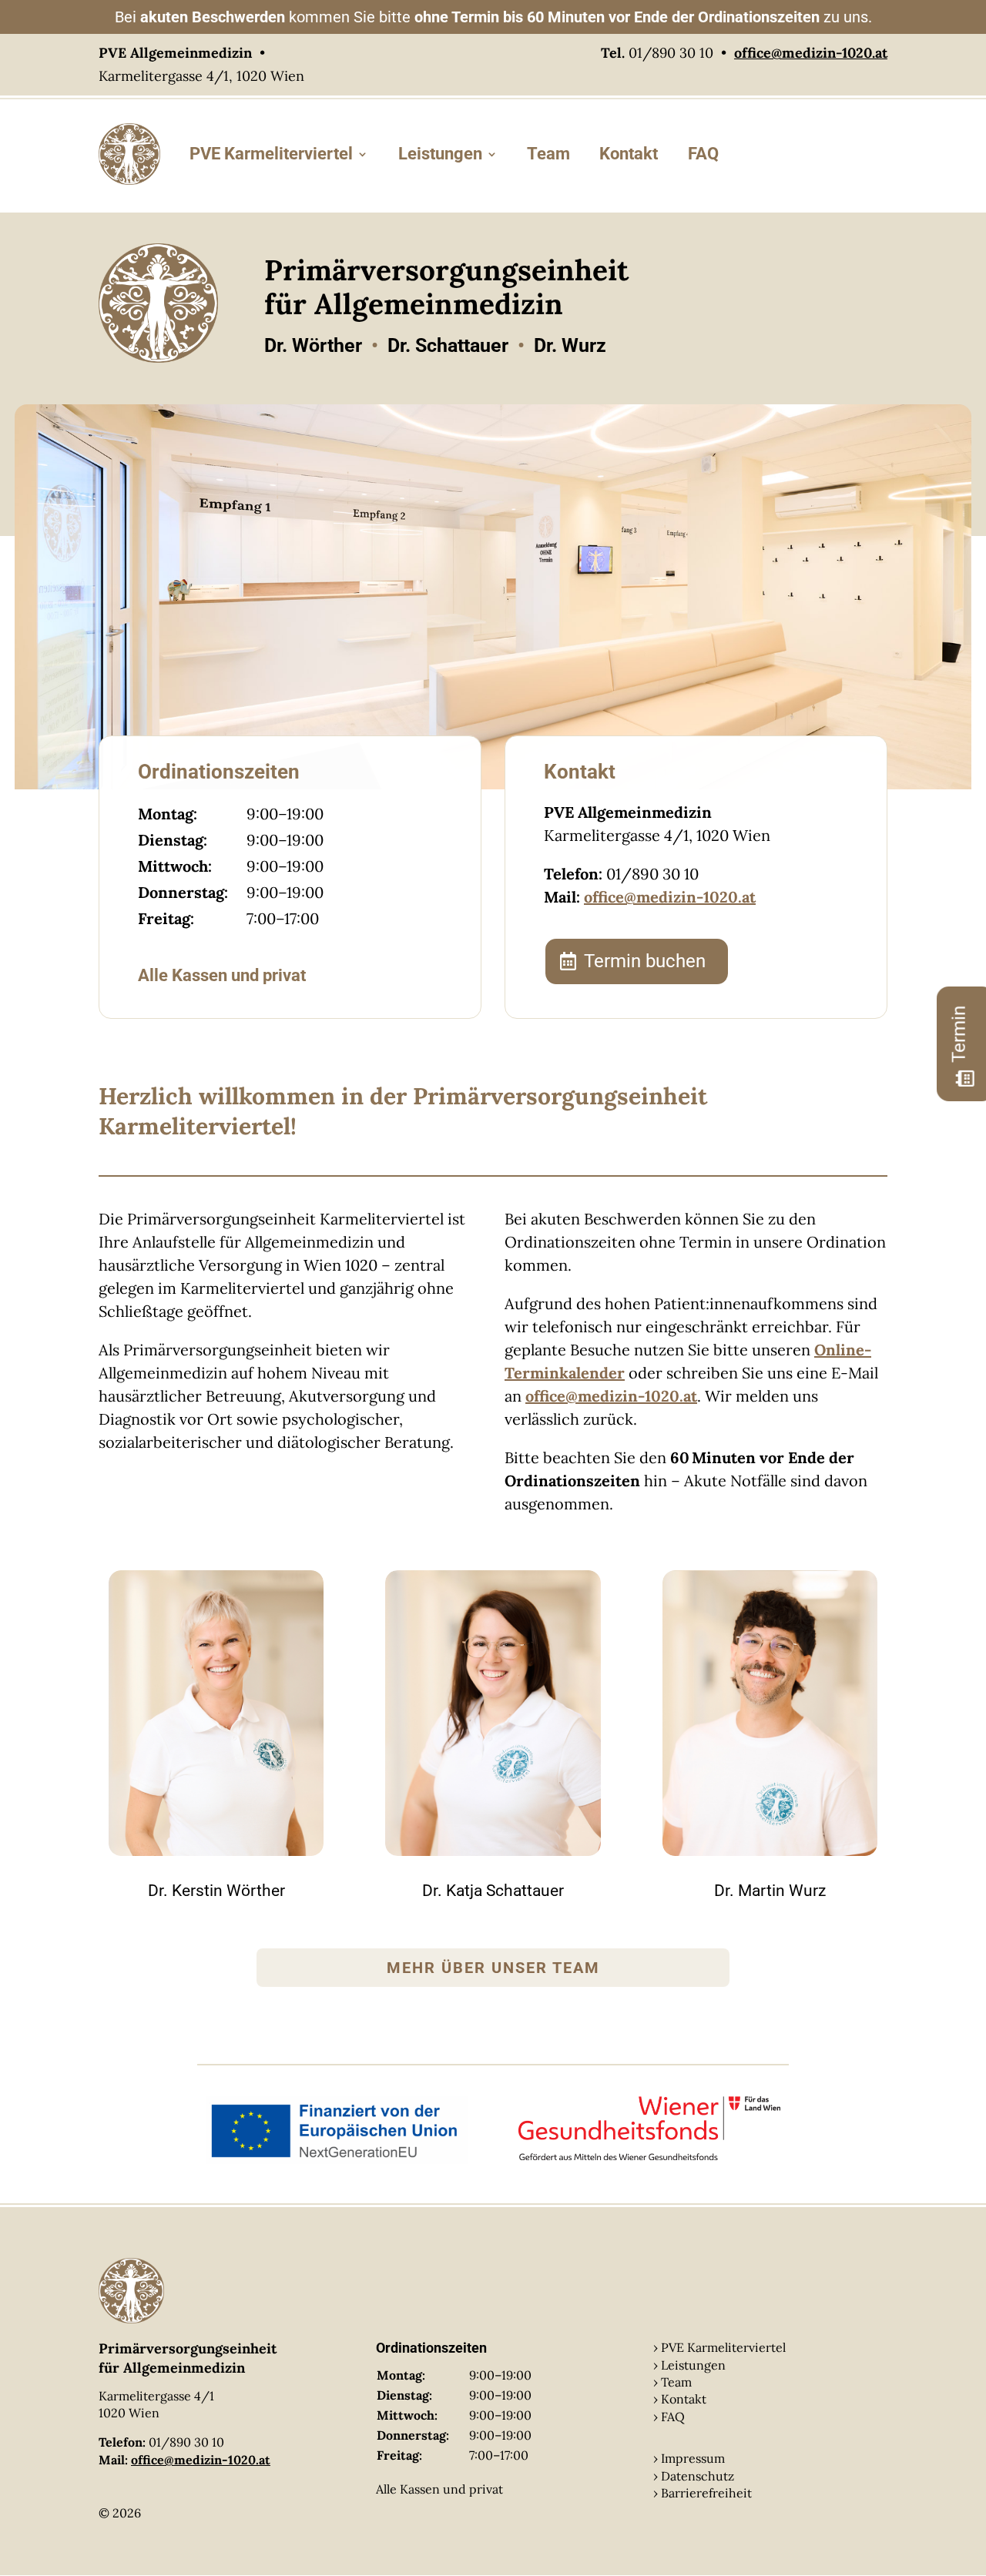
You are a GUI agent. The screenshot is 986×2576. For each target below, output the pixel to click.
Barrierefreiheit (706, 2493)
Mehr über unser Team (493, 1968)
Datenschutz (698, 2476)
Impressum (693, 2458)
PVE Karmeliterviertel (271, 154)
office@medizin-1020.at (670, 897)
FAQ (703, 154)
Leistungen (440, 154)
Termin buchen (645, 961)
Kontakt (629, 154)
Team (548, 154)
